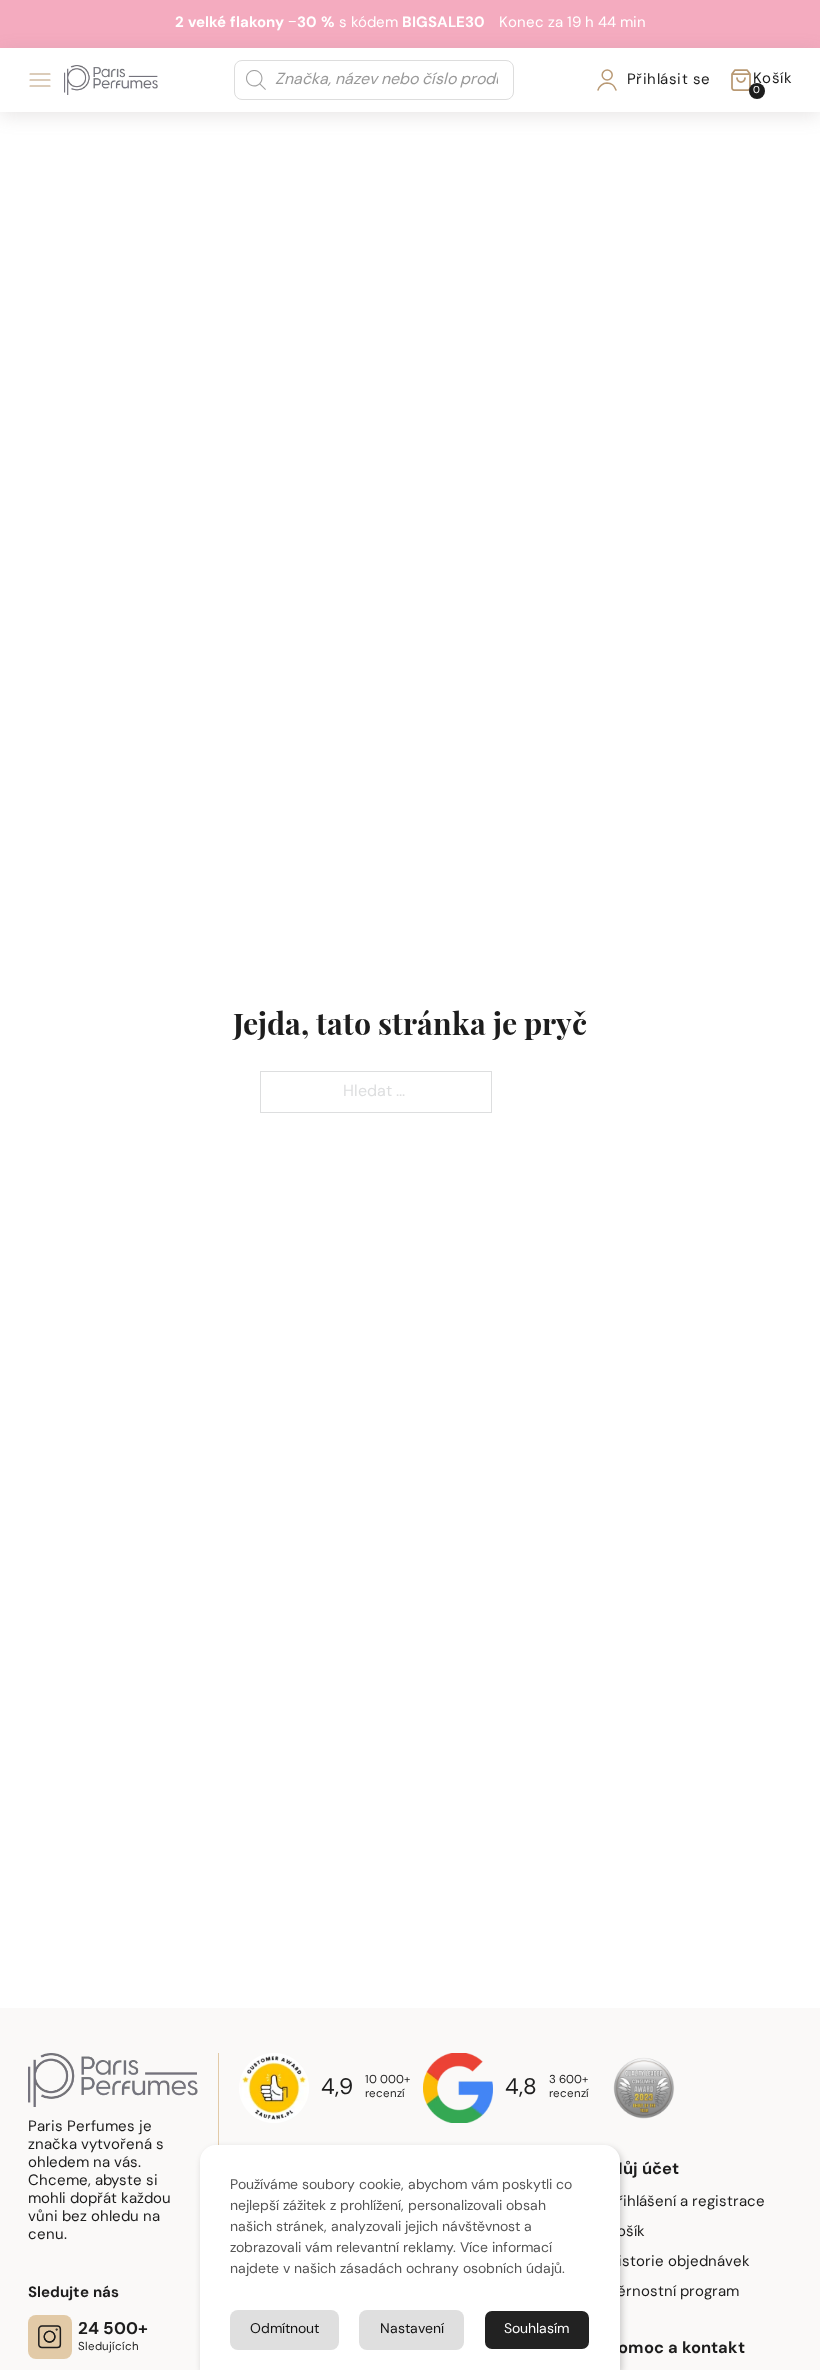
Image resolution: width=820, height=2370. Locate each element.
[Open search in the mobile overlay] (374, 80)
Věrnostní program (673, 2292)
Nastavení (412, 2329)
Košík (626, 2232)
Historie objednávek (679, 2262)
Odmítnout (284, 2329)
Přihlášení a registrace (686, 2202)
